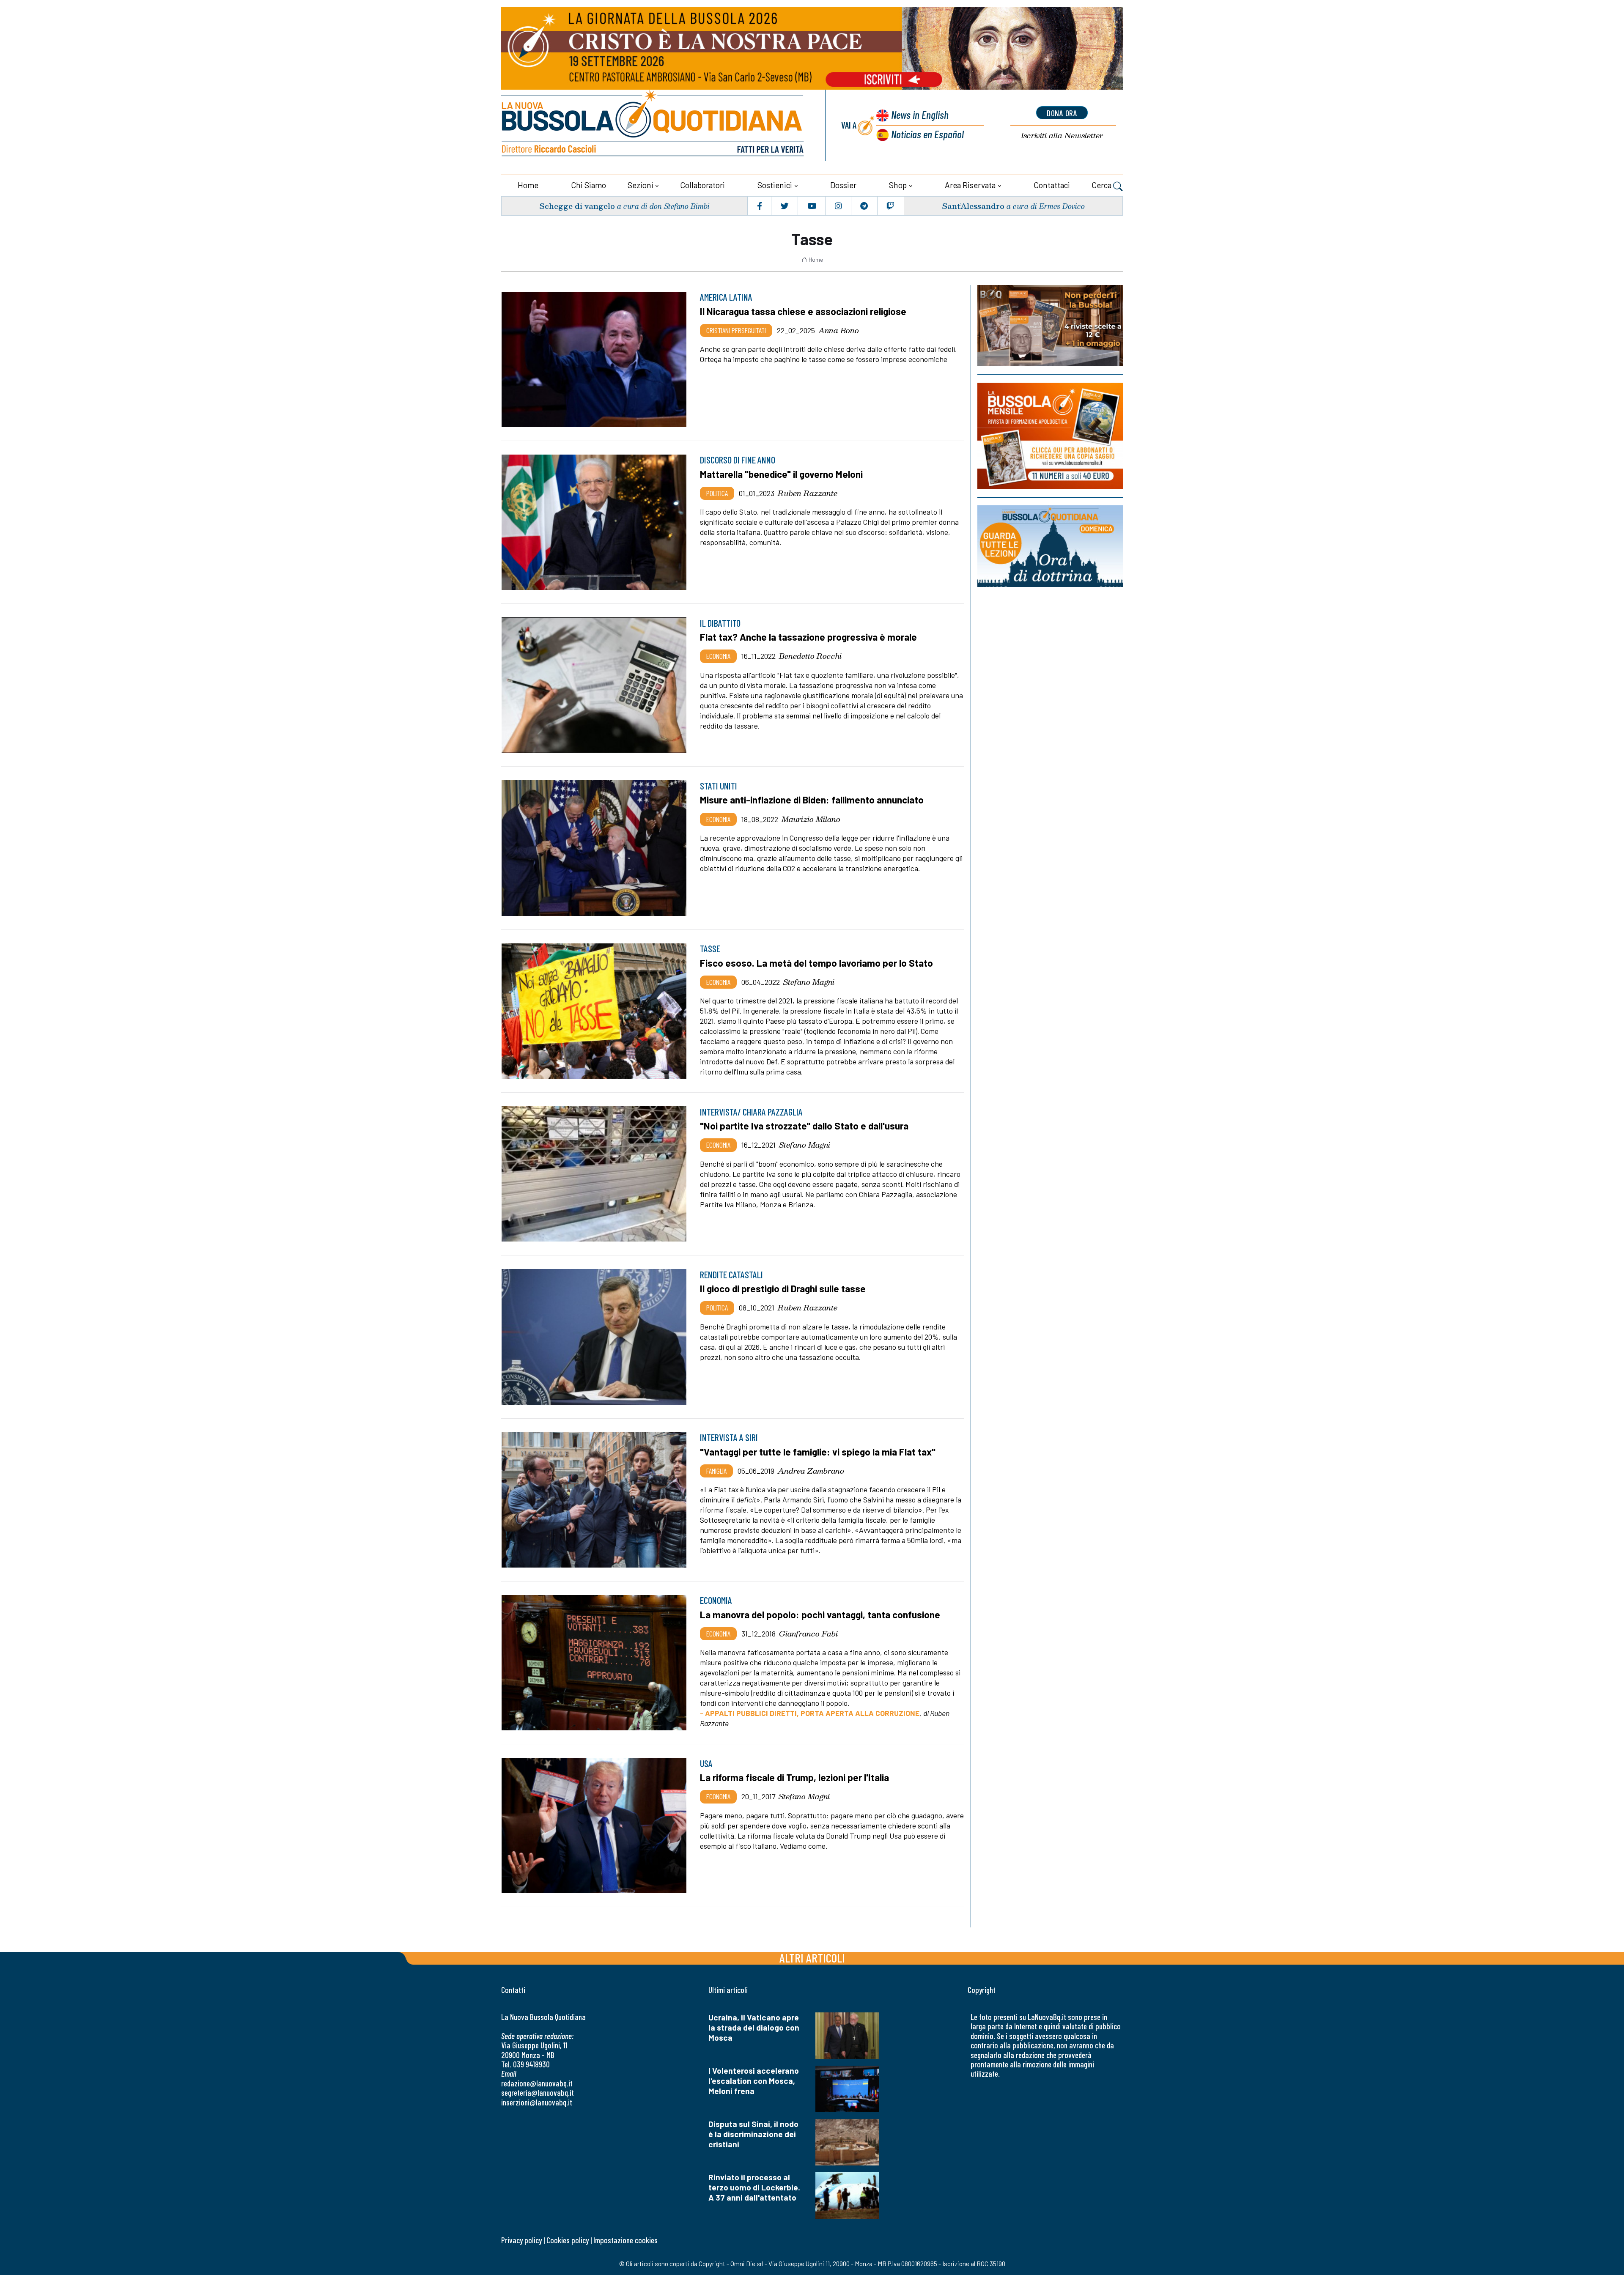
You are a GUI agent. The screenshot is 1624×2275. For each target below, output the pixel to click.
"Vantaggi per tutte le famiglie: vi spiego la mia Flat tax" (818, 1452)
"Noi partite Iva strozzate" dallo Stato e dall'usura (804, 1126)
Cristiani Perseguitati (736, 330)
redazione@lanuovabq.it (537, 2083)
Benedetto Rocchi (810, 656)
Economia (718, 656)
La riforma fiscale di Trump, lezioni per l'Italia (794, 1777)
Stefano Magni (809, 982)
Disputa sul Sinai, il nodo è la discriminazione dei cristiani (753, 2134)
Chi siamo (588, 185)
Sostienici (775, 185)
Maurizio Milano (811, 819)
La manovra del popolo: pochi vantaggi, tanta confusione (820, 1614)
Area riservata (970, 185)
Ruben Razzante (808, 493)
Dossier (843, 185)
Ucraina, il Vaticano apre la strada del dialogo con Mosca (754, 2027)
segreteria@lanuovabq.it (538, 2093)
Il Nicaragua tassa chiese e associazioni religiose (803, 311)
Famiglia (716, 1471)
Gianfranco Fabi (808, 1634)
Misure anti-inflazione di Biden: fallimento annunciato (812, 800)
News (920, 114)
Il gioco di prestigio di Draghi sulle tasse (783, 1288)
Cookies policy (568, 2240)
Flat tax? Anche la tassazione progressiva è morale (808, 637)
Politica (717, 493)
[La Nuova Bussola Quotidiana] (653, 125)
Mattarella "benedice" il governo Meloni (781, 474)
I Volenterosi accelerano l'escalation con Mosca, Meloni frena (754, 2081)
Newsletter (1062, 136)
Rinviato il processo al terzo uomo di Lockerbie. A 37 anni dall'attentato (754, 2187)
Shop (898, 185)
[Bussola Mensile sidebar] (1050, 436)
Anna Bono (839, 330)
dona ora (1062, 113)
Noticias (927, 134)
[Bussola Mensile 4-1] (1050, 326)
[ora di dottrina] (1050, 546)
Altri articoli (812, 1958)
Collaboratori (702, 185)
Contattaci (1052, 185)
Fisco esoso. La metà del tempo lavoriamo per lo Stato (816, 963)
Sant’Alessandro (973, 206)
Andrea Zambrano (811, 1471)
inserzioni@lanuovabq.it (537, 2102)
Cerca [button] (1102, 185)
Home (528, 185)
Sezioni (641, 185)
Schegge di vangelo (577, 206)
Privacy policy (521, 2240)
